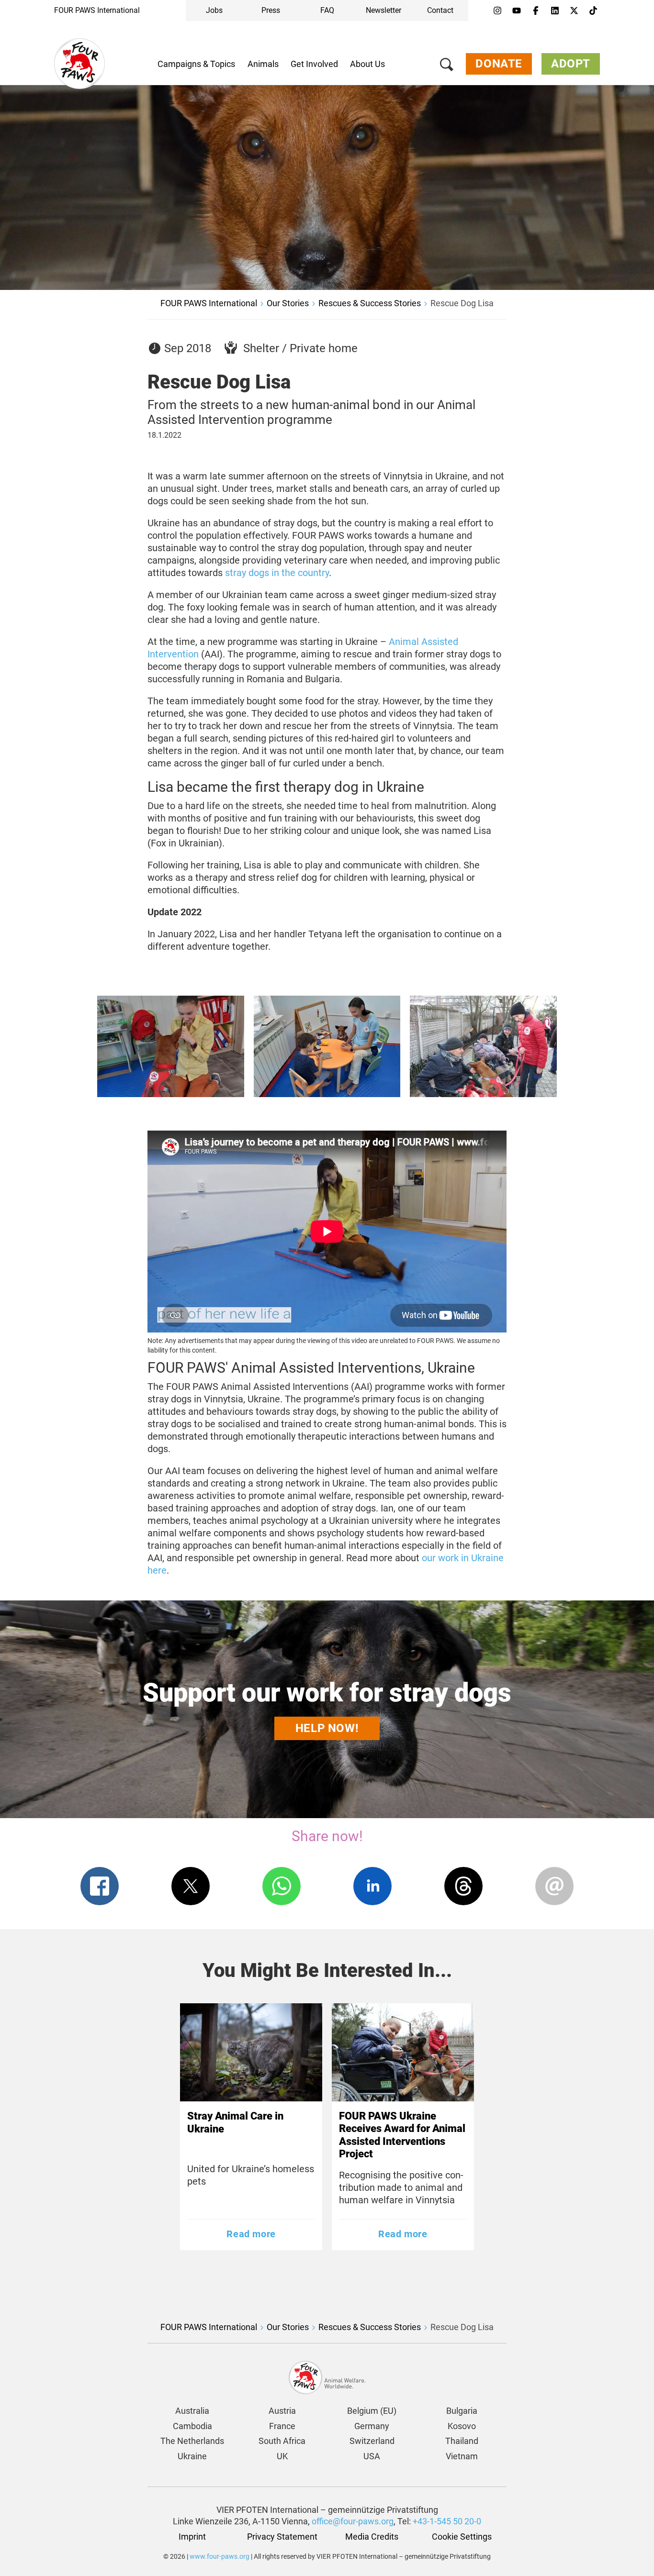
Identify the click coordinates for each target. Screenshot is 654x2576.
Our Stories (288, 303)
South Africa (282, 2441)
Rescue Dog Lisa (462, 303)
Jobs (214, 10)
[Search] (447, 66)
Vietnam (462, 2456)
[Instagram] (497, 11)
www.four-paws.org (220, 2556)
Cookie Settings (462, 2537)
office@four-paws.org (353, 2521)
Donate (499, 64)
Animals (263, 64)
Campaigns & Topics (196, 64)
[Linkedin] (555, 11)
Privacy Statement (282, 2537)
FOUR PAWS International (97, 10)
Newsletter (383, 10)
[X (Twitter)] (574, 11)
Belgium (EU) (372, 2411)
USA (372, 2456)
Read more (251, 2234)
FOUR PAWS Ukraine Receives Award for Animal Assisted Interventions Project (402, 2135)
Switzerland (372, 2441)
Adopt (571, 64)
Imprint (192, 2537)
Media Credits (372, 2537)
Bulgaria (462, 2411)
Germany (372, 2426)
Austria (282, 2411)
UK (282, 2456)
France (282, 2426)
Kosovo (462, 2426)
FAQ (327, 10)
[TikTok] (593, 11)
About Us (367, 64)
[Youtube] (517, 11)
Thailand (462, 2441)
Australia (192, 2411)
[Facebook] (536, 11)
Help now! (327, 1728)
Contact (440, 10)
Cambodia (192, 2426)
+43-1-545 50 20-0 (447, 2521)
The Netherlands (192, 2441)
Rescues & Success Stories (370, 303)
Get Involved (314, 64)
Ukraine (192, 2456)
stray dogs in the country (277, 573)
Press (271, 10)
